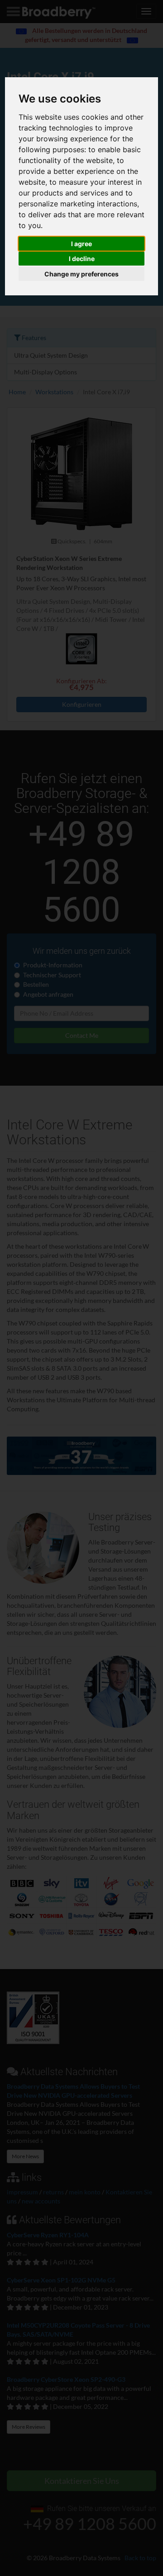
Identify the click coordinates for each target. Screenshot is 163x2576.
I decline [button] (82, 259)
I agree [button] (81, 244)
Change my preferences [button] (81, 274)
